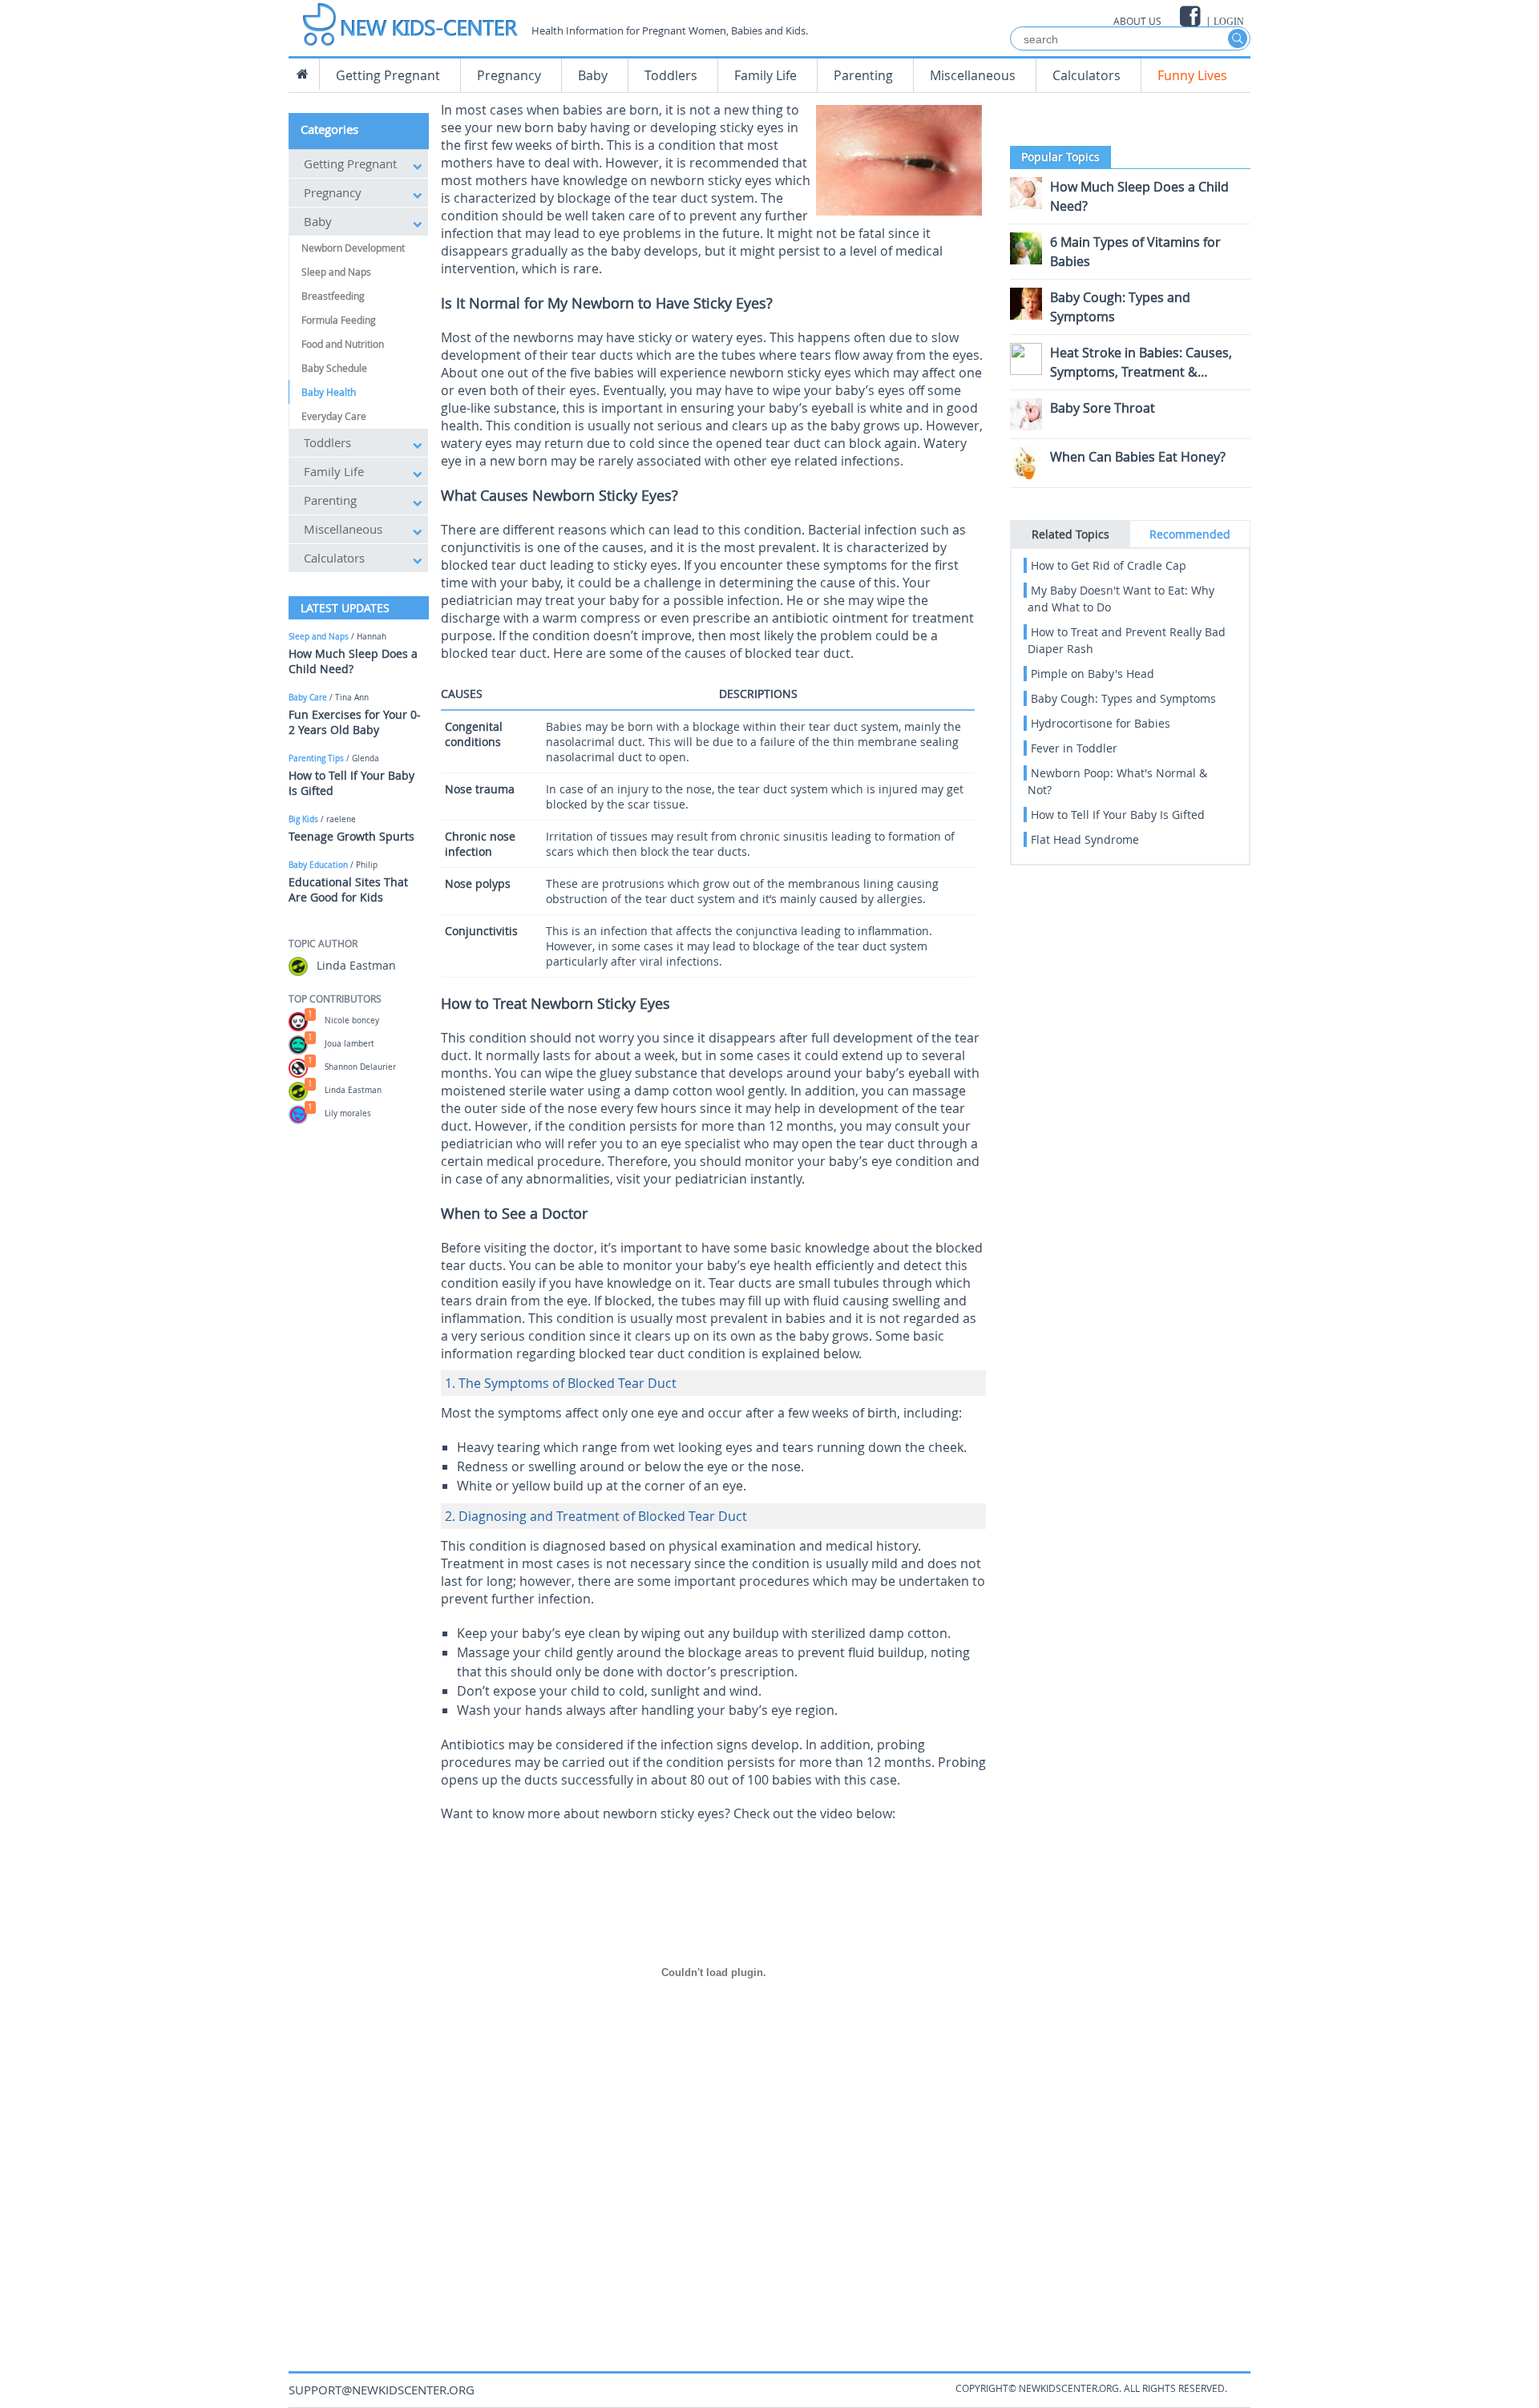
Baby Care (308, 698)
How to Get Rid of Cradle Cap (1109, 565)
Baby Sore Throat (1103, 408)
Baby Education (318, 865)
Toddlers (671, 75)
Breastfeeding (333, 296)
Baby (593, 75)
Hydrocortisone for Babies (1101, 723)
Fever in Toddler (1074, 748)
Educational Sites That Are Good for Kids (348, 889)
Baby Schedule (334, 368)
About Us (1137, 21)
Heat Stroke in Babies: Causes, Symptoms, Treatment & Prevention (1141, 372)
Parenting (863, 75)
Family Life (765, 75)
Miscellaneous (973, 75)
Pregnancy (509, 75)
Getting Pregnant (388, 75)
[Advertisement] (713, 2227)
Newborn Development (353, 248)
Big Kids (303, 819)
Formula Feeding (339, 320)
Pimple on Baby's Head (1093, 674)
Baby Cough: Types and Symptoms (1123, 698)
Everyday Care (334, 416)
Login (1229, 22)
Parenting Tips (316, 758)
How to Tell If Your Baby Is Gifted (1118, 815)
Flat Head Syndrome (1085, 839)
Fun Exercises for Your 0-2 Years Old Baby (355, 722)
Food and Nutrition (343, 344)
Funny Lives (1192, 75)
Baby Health (329, 392)
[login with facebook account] (1192, 16)
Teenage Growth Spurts (351, 836)
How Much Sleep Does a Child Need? (353, 661)
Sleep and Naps (336, 272)
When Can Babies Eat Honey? (1138, 457)
